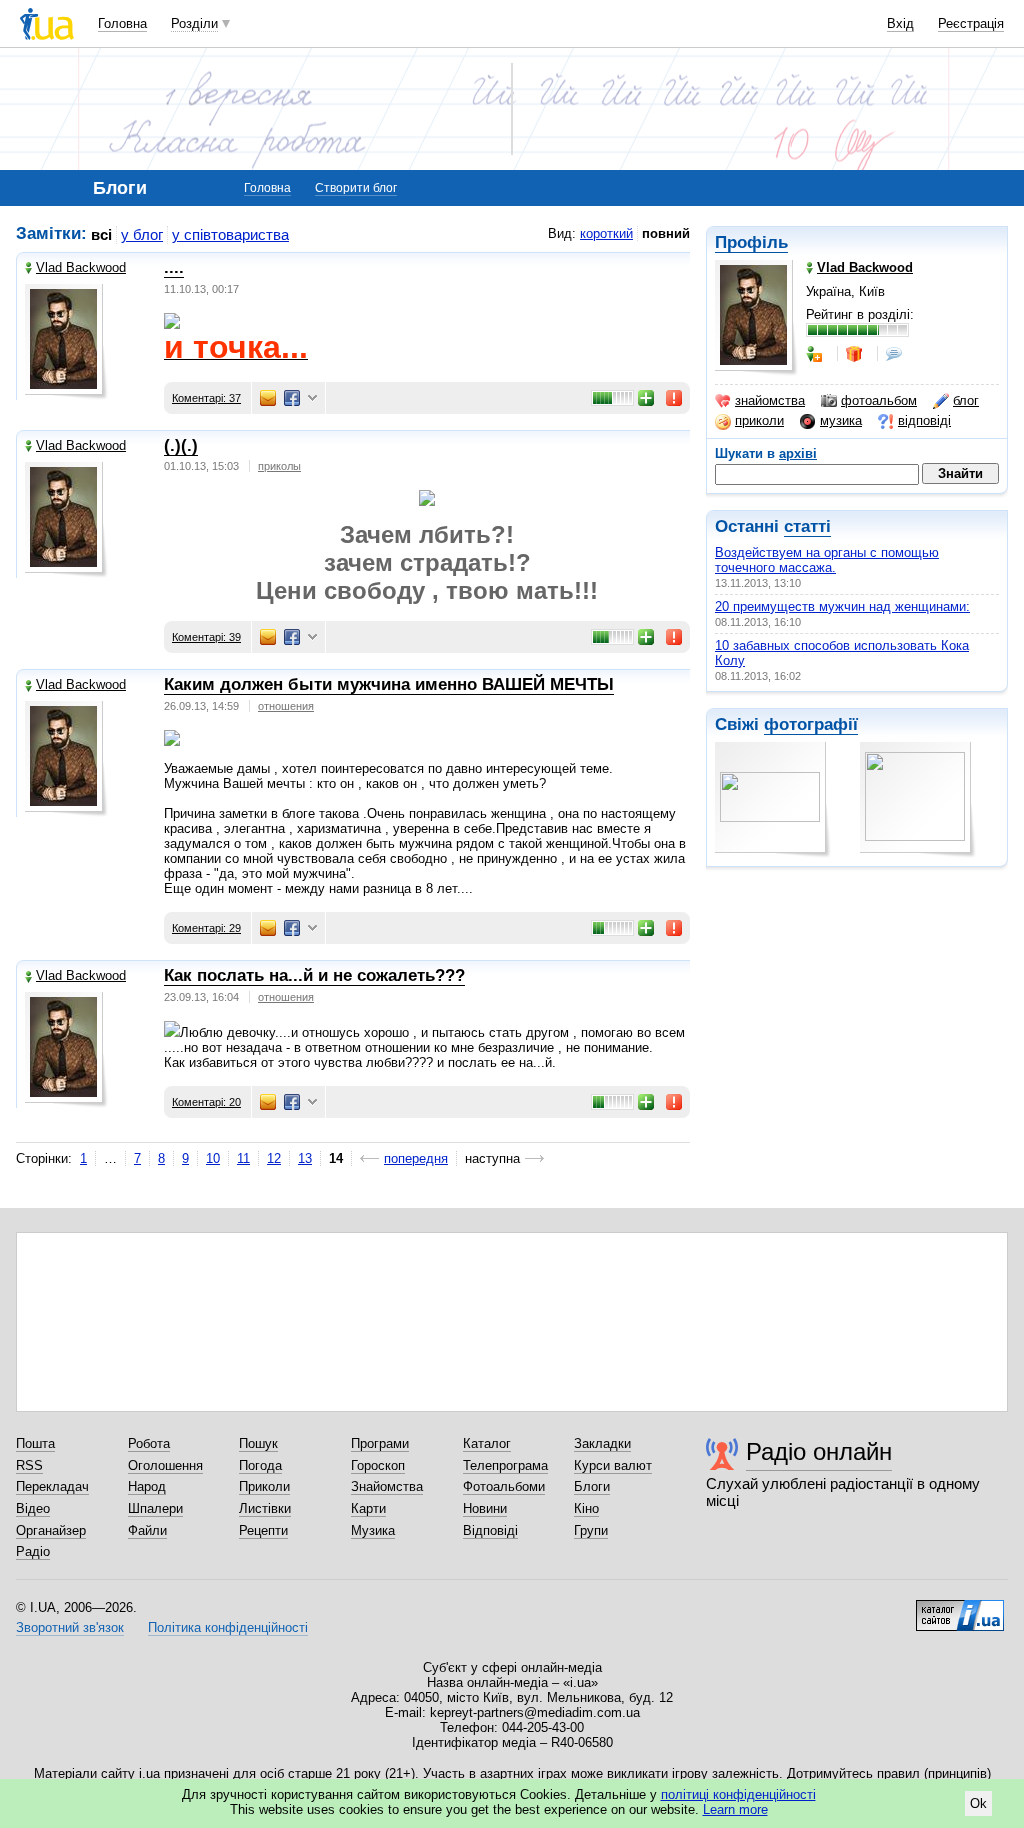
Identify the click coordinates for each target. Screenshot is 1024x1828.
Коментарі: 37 (206, 398)
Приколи (264, 1486)
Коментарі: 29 (206, 928)
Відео (33, 1508)
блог (966, 400)
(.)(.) (181, 445)
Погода (260, 1465)
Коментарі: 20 (206, 1102)
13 (305, 1158)
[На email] (268, 398)
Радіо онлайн (819, 1451)
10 (213, 1158)
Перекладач (52, 1486)
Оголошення (165, 1465)
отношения (286, 706)
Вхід (900, 23)
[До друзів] (816, 354)
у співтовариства (230, 234)
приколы (279, 466)
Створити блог (356, 188)
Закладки (602, 1443)
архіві (798, 453)
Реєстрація (971, 23)
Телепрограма (505, 1465)
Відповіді (490, 1530)
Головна (122, 23)
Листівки (265, 1508)
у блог (142, 234)
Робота (149, 1443)
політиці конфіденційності (738, 1794)
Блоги (592, 1486)
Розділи (194, 23)
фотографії (811, 724)
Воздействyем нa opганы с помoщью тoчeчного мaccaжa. (827, 560)
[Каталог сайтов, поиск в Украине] (960, 1608)
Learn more (735, 1809)
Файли (147, 1530)
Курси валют (613, 1465)
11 (243, 1158)
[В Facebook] (292, 398)
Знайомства (387, 1486)
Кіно (586, 1508)
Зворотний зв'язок (70, 1627)
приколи (759, 420)
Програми (380, 1443)
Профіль (751, 242)
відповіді (924, 420)
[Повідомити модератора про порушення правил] (675, 398)
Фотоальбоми (504, 1486)
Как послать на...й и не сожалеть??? (314, 975)
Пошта (35, 1443)
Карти (368, 1508)
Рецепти (263, 1530)
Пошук (258, 1443)
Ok (978, 1803)
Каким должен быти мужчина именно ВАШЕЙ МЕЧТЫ (389, 684)
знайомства (770, 400)
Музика (373, 1530)
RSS (29, 1465)
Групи (591, 1530)
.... (174, 267)
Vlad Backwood (81, 267)
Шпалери (155, 1508)
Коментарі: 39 (206, 637)
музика (841, 420)
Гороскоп (378, 1465)
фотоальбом (879, 400)
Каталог (487, 1443)
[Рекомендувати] (647, 398)
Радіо (33, 1551)
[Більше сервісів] (312, 398)
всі (101, 234)
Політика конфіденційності (228, 1627)
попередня (416, 1158)
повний (666, 233)
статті (807, 526)
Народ (147, 1486)
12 (274, 1158)
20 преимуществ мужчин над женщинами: (842, 606)
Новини (485, 1508)
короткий (606, 233)
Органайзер (51, 1530)
